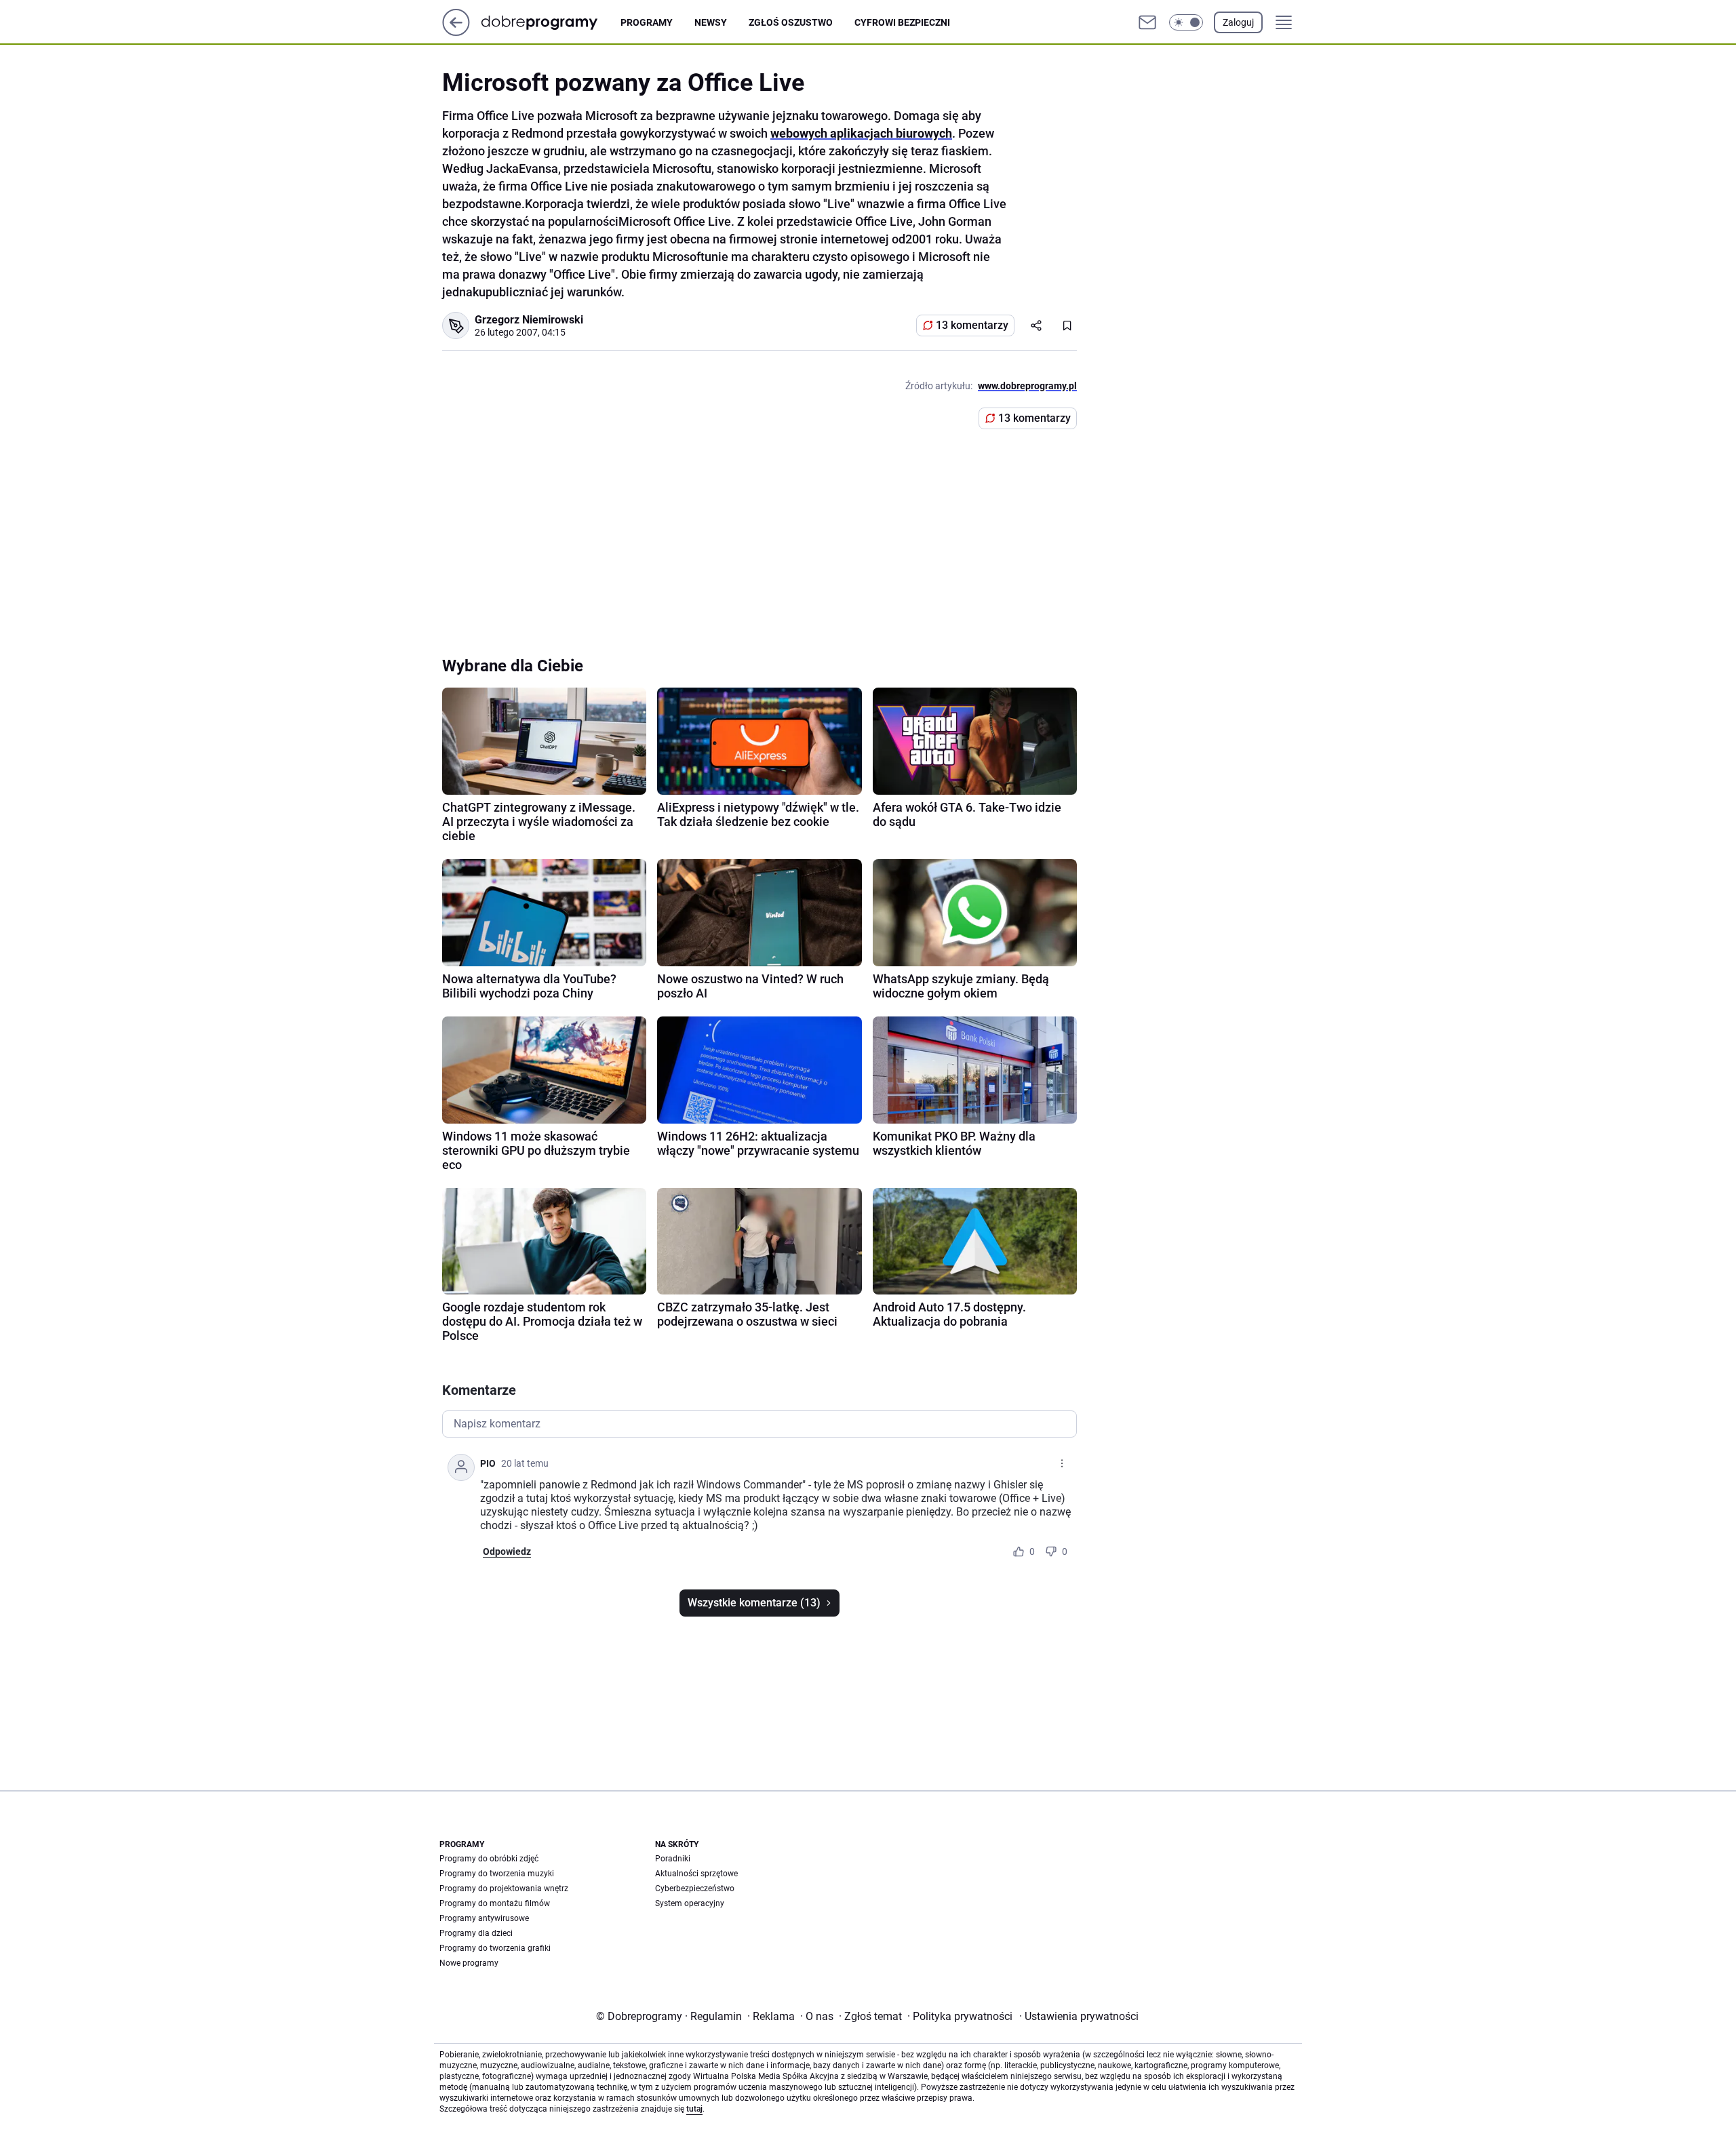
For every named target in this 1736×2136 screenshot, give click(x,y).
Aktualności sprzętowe (696, 1874)
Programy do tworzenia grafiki (495, 1948)
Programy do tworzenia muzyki (497, 1874)
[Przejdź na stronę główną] (456, 32)
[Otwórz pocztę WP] (1147, 22)
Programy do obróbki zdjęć (489, 1859)
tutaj (694, 2109)
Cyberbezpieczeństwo (695, 1888)
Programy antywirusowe (484, 1918)
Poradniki (673, 1859)
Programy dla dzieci (476, 1933)
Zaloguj (1238, 22)
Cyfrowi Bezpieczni (902, 22)
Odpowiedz (507, 1551)
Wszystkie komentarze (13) (754, 1603)
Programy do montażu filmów (495, 1903)
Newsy (711, 22)
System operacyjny (690, 1903)
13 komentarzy (972, 325)
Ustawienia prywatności (1079, 2016)
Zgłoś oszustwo (791, 22)
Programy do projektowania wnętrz (504, 1888)
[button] (1186, 22)
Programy (647, 22)
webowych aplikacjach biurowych (861, 133)
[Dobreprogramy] (550, 22)
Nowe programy (469, 1963)
